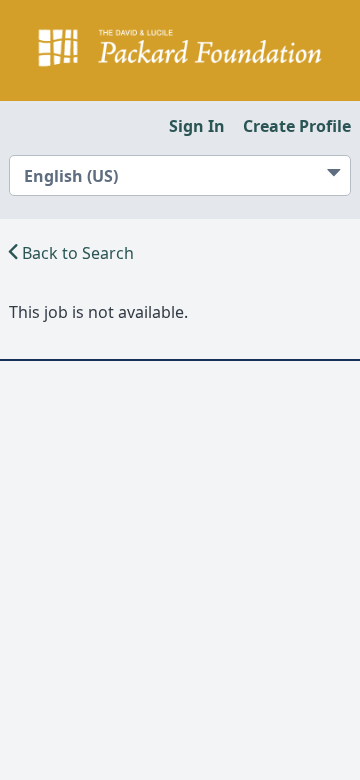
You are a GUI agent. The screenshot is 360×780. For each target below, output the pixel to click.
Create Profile (297, 126)
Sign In (197, 126)
